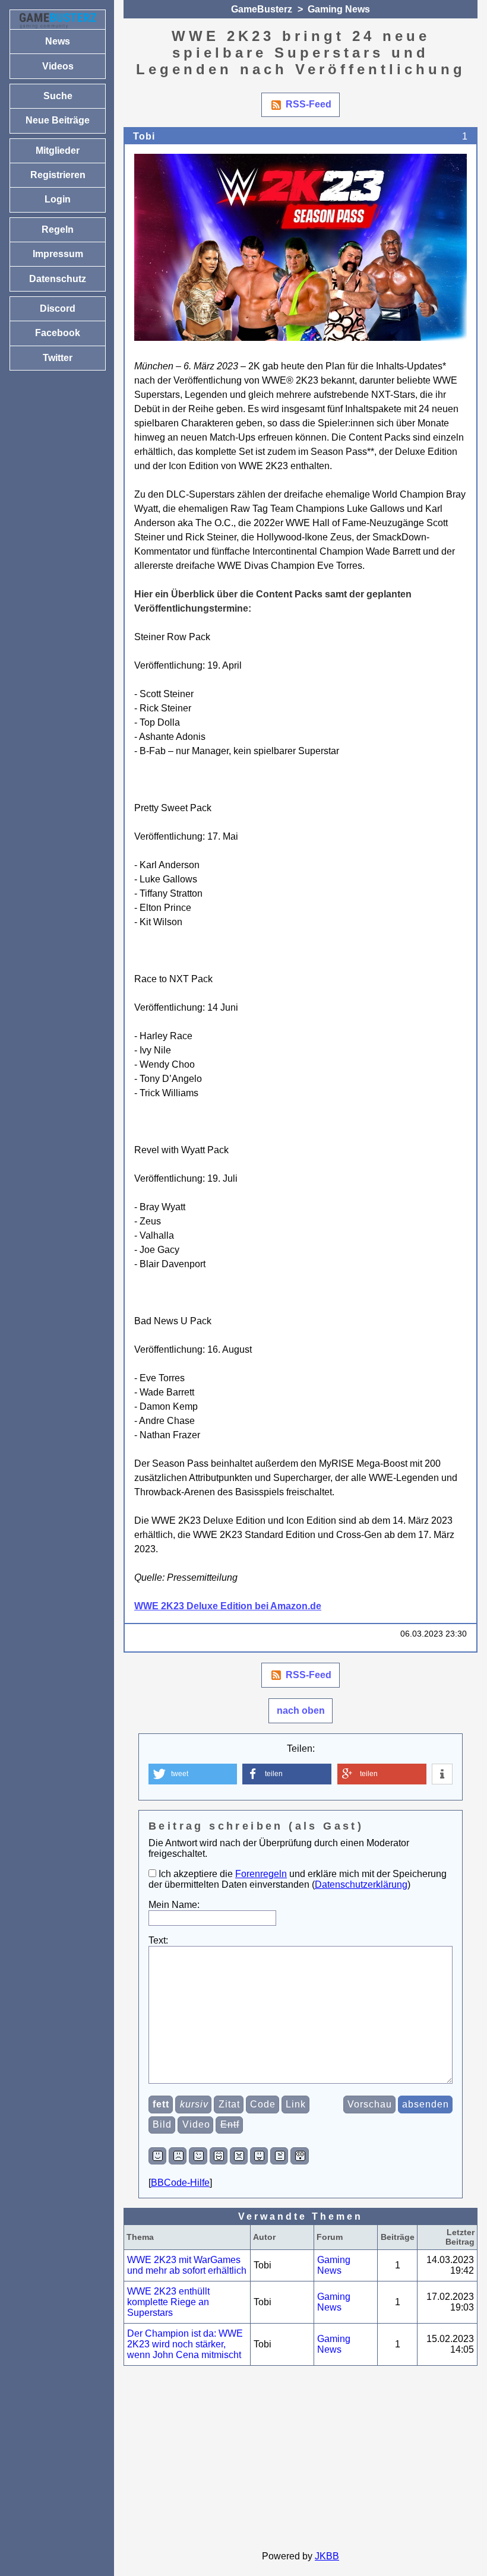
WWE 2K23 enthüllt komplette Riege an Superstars (168, 2302)
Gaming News (339, 9)
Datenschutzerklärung (361, 1884)
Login (58, 199)
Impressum (58, 254)
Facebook (58, 333)
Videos (58, 66)
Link (296, 2104)
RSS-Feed (309, 104)
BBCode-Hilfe (180, 2183)
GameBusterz (262, 9)
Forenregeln (261, 1874)
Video (196, 2124)
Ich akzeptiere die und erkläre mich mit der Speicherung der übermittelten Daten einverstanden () (298, 1879)
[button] (193, 1774)
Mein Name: (174, 1905)
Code (263, 2104)
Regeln (58, 230)
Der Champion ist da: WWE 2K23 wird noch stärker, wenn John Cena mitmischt (185, 2344)
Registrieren (58, 175)
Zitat (229, 2104)
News (58, 41)
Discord (58, 308)
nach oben (301, 1711)
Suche (58, 96)
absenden (426, 2104)
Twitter (58, 358)
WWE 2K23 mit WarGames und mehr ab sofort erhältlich (187, 2265)
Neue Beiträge (58, 120)
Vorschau (370, 2104)
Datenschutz (58, 279)
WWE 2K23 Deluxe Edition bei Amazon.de (228, 1606)
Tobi (144, 136)
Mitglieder (58, 151)
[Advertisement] (301, 2458)
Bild (162, 2124)
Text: (158, 1940)
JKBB (327, 2556)
